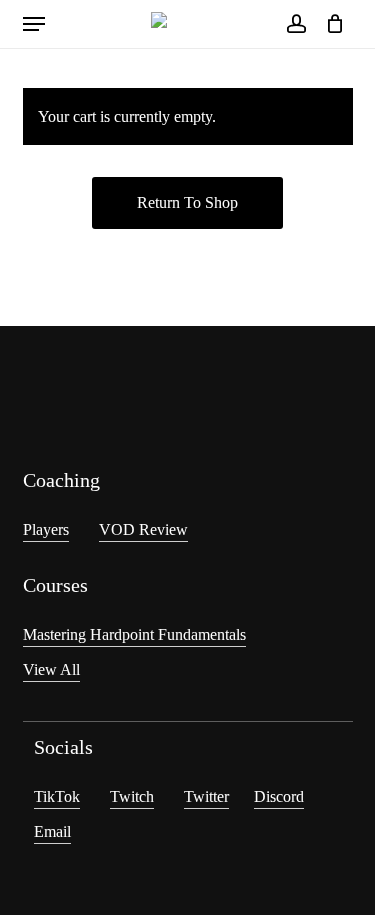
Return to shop (187, 202)
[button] (34, 24)
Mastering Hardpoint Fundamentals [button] (134, 634)
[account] (295, 24)
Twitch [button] (132, 796)
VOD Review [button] (143, 529)
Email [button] (52, 831)
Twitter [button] (206, 796)
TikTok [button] (57, 796)
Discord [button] (279, 796)
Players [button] (46, 529)
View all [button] (51, 669)
